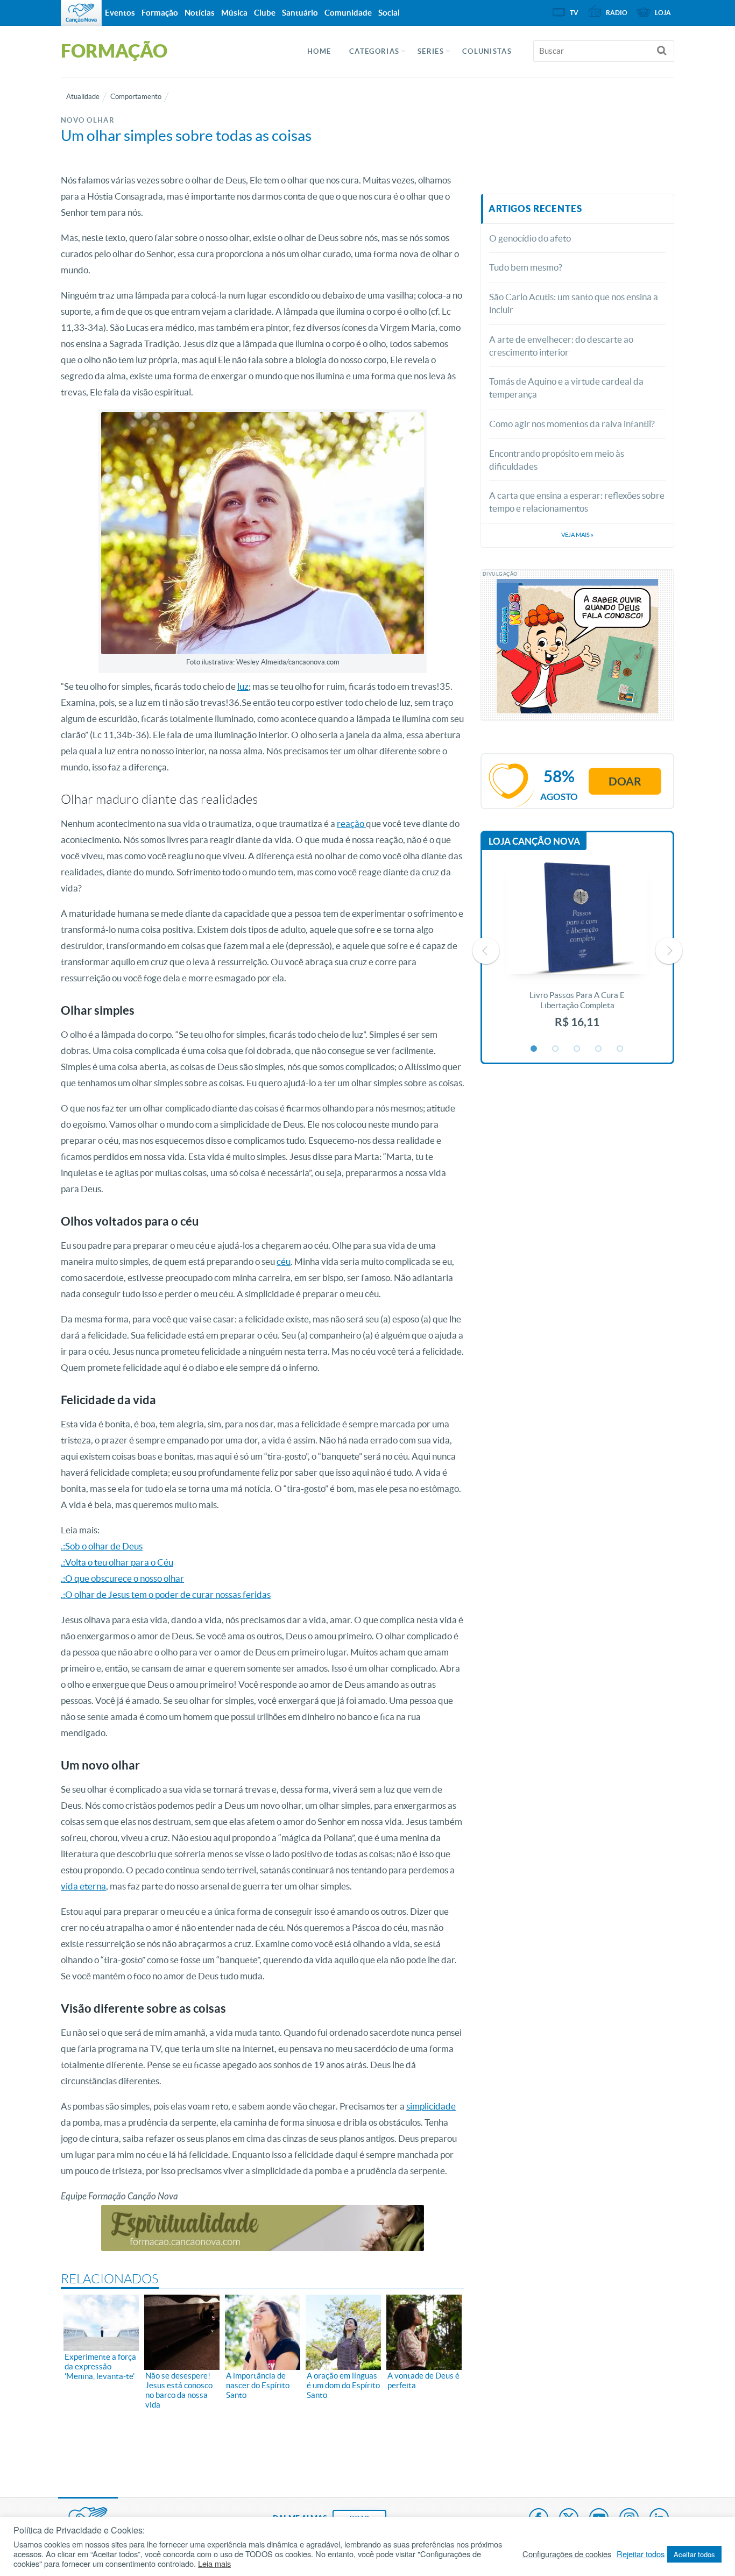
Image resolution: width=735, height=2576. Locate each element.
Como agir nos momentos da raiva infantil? (572, 424)
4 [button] (599, 1049)
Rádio (617, 13)
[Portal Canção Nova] (81, 13)
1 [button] (534, 1049)
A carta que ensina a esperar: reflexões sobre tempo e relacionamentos (577, 502)
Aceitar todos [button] (694, 2554)
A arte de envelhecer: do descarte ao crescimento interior (561, 346)
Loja (663, 13)
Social (389, 13)
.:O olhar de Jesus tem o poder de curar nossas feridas (166, 1594)
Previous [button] (486, 951)
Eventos (120, 13)
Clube (265, 13)
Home (319, 51)
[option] (577, 951)
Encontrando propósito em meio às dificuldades (557, 460)
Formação (160, 13)
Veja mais (577, 535)
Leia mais (214, 2564)
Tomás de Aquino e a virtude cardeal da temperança (566, 388)
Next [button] (669, 951)
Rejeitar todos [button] (641, 2554)
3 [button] (577, 1049)
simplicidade (431, 2106)
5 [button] (620, 1049)
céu (284, 1261)
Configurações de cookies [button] (567, 2554)
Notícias (200, 13)
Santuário (300, 13)
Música (234, 13)
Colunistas (487, 51)
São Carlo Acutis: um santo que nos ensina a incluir (574, 303)
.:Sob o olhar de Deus (102, 1546)
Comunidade (348, 13)
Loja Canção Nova (534, 841)
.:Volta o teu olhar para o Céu (117, 1562)
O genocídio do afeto (530, 238)
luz (243, 686)
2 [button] (556, 1049)
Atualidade (83, 97)
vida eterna (83, 1886)
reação (351, 823)
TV (574, 13)
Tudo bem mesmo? (526, 267)
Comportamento (136, 97)
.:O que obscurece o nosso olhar (122, 1578)
